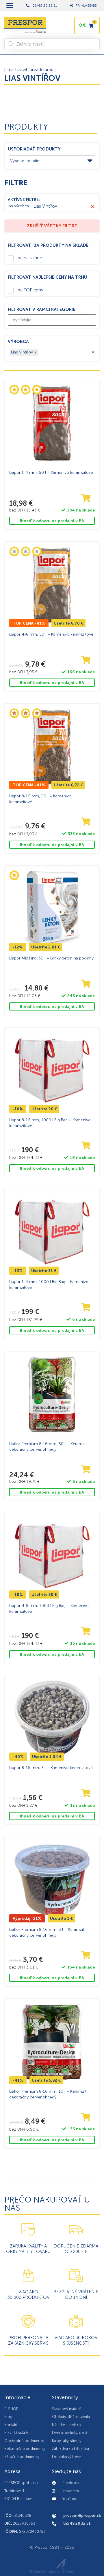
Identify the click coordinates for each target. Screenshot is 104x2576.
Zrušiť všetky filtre (52, 226)
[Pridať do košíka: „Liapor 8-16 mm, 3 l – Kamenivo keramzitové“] (86, 1794)
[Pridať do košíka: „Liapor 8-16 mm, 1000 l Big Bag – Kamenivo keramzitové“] (86, 1146)
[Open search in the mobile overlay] (52, 44)
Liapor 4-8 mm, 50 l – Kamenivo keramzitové (51, 634)
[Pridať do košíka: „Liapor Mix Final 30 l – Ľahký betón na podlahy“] (86, 984)
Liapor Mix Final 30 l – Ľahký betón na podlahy (51, 958)
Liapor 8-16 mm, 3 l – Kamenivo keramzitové (51, 1768)
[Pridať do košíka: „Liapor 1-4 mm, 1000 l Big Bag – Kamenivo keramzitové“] (86, 1308)
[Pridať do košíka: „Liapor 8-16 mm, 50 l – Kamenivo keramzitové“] (86, 822)
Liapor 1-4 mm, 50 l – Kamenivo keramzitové (51, 472)
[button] (10, 6)
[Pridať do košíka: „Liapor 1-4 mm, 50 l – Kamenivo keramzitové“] (86, 498)
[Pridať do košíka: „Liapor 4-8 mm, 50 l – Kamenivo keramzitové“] (86, 660)
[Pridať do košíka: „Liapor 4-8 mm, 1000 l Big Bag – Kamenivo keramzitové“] (86, 1631)
